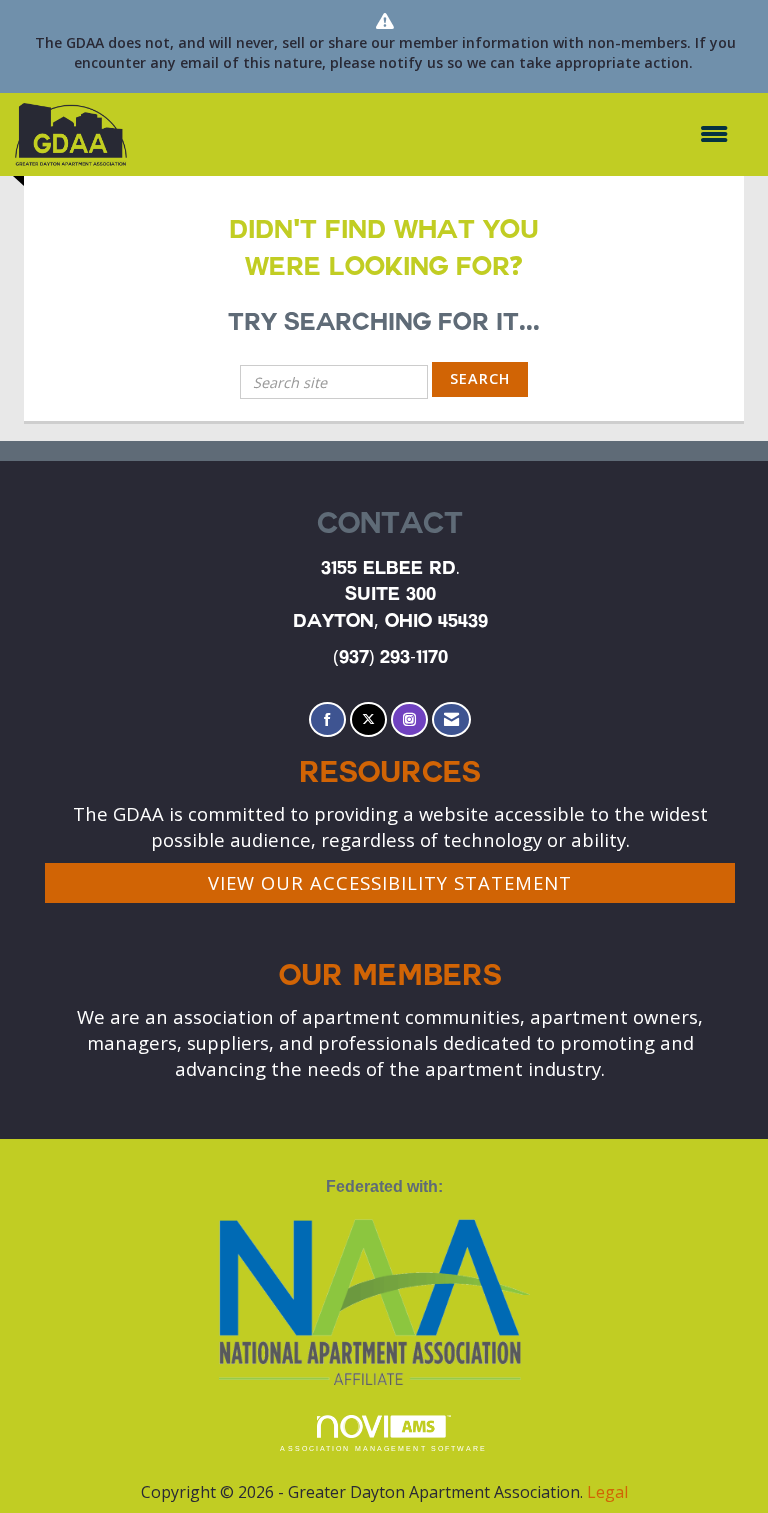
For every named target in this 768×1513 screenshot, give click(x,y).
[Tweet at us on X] (368, 719)
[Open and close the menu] (437, 134)
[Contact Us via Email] (451, 719)
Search (480, 378)
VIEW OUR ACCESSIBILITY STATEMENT (390, 882)
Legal (607, 1492)
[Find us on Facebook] (327, 719)
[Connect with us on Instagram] (409, 719)
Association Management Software (383, 1448)
